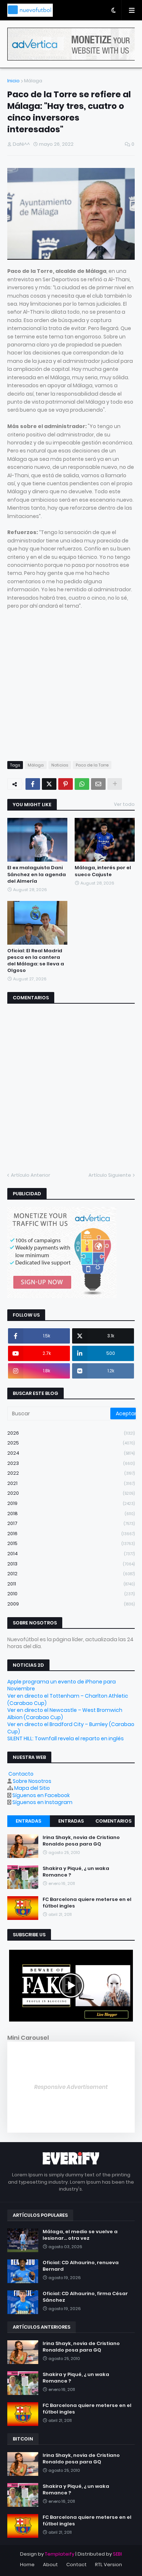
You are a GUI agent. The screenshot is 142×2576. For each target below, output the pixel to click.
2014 (71, 1554)
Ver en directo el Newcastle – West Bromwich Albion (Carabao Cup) (65, 1714)
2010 (71, 1594)
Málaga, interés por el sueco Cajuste (103, 871)
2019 (71, 1503)
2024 (71, 1453)
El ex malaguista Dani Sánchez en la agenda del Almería (37, 874)
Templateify (60, 2554)
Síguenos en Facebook (41, 1795)
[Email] (98, 784)
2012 (71, 1574)
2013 (71, 1564)
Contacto (21, 1774)
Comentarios (113, 1821)
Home (27, 2565)
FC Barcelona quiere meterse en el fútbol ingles (87, 1903)
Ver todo (124, 804)
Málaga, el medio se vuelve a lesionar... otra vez (80, 2235)
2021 (71, 1483)
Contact (76, 2565)
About (50, 2565)
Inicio (13, 81)
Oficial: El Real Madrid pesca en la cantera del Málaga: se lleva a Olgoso (36, 961)
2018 (71, 1514)
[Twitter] (49, 784)
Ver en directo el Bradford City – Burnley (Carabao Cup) (71, 1728)
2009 (71, 1604)
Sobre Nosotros (32, 1781)
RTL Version (109, 2565)
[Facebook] (33, 784)
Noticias (60, 765)
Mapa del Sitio (32, 1788)
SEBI (117, 2554)
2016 (71, 1534)
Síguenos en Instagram (42, 1802)
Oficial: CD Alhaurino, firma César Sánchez (85, 2297)
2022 (71, 1473)
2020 (71, 1493)
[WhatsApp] (82, 784)
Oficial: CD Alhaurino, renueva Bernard (81, 2266)
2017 (71, 1523)
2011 (71, 1584)
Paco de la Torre (92, 765)
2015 (71, 1543)
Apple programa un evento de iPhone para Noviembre (62, 1685)
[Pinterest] (66, 784)
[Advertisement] (71, 681)
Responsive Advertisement (71, 2087)
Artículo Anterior (31, 1175)
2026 (71, 1433)
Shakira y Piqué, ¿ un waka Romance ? (76, 1872)
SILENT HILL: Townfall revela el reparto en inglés (66, 1738)
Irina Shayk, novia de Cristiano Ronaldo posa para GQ (81, 1841)
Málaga (33, 81)
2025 (71, 1443)
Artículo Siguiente (110, 1175)
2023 (71, 1463)
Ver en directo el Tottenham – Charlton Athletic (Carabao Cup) (68, 1699)
